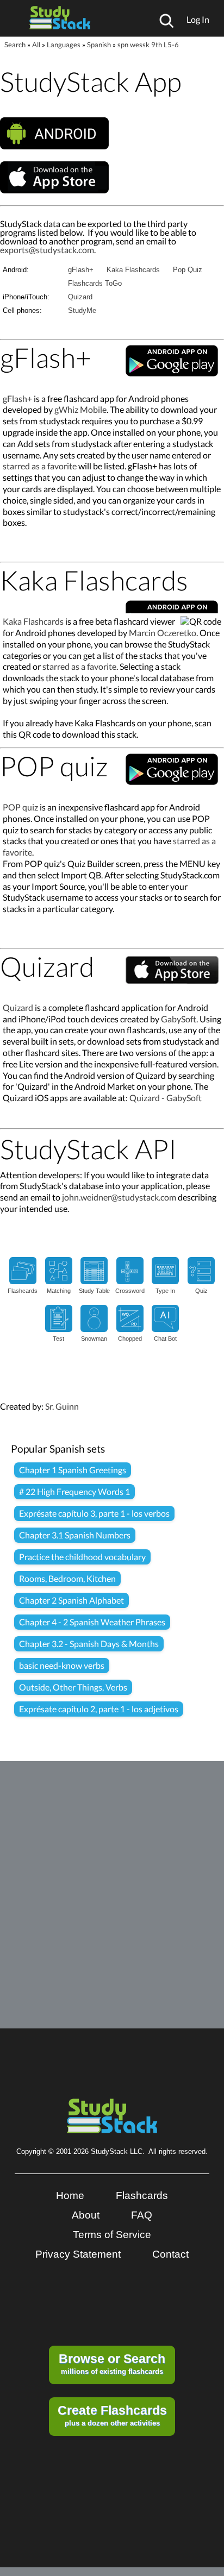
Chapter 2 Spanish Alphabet (71, 1600)
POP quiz (20, 807)
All (36, 45)
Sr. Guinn (62, 1406)
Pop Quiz (188, 270)
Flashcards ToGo (95, 283)
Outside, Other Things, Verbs (73, 1687)
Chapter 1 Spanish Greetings (73, 1470)
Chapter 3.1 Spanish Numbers (75, 1535)
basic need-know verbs (62, 1665)
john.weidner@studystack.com (119, 1197)
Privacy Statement (78, 2254)
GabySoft (179, 1019)
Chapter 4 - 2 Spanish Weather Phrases (92, 1622)
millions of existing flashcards (112, 2364)
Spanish (99, 45)
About (86, 2215)
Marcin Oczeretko (163, 633)
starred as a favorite (40, 466)
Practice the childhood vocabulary (82, 1557)
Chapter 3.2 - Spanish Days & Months (89, 1644)
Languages (64, 45)
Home (70, 2195)
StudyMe (82, 310)
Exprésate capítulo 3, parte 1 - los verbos (94, 1513)
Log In (198, 19)
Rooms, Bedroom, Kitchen (67, 1578)
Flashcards (142, 2195)
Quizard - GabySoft (166, 1098)
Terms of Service (112, 2235)
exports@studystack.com (47, 250)
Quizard (80, 297)
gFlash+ (81, 270)
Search (15, 45)
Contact (170, 2254)
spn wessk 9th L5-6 (148, 45)
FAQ (142, 2215)
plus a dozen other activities (112, 2415)
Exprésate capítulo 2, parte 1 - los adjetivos (99, 1709)
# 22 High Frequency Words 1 (74, 1491)
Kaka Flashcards (133, 270)
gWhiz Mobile (80, 409)
